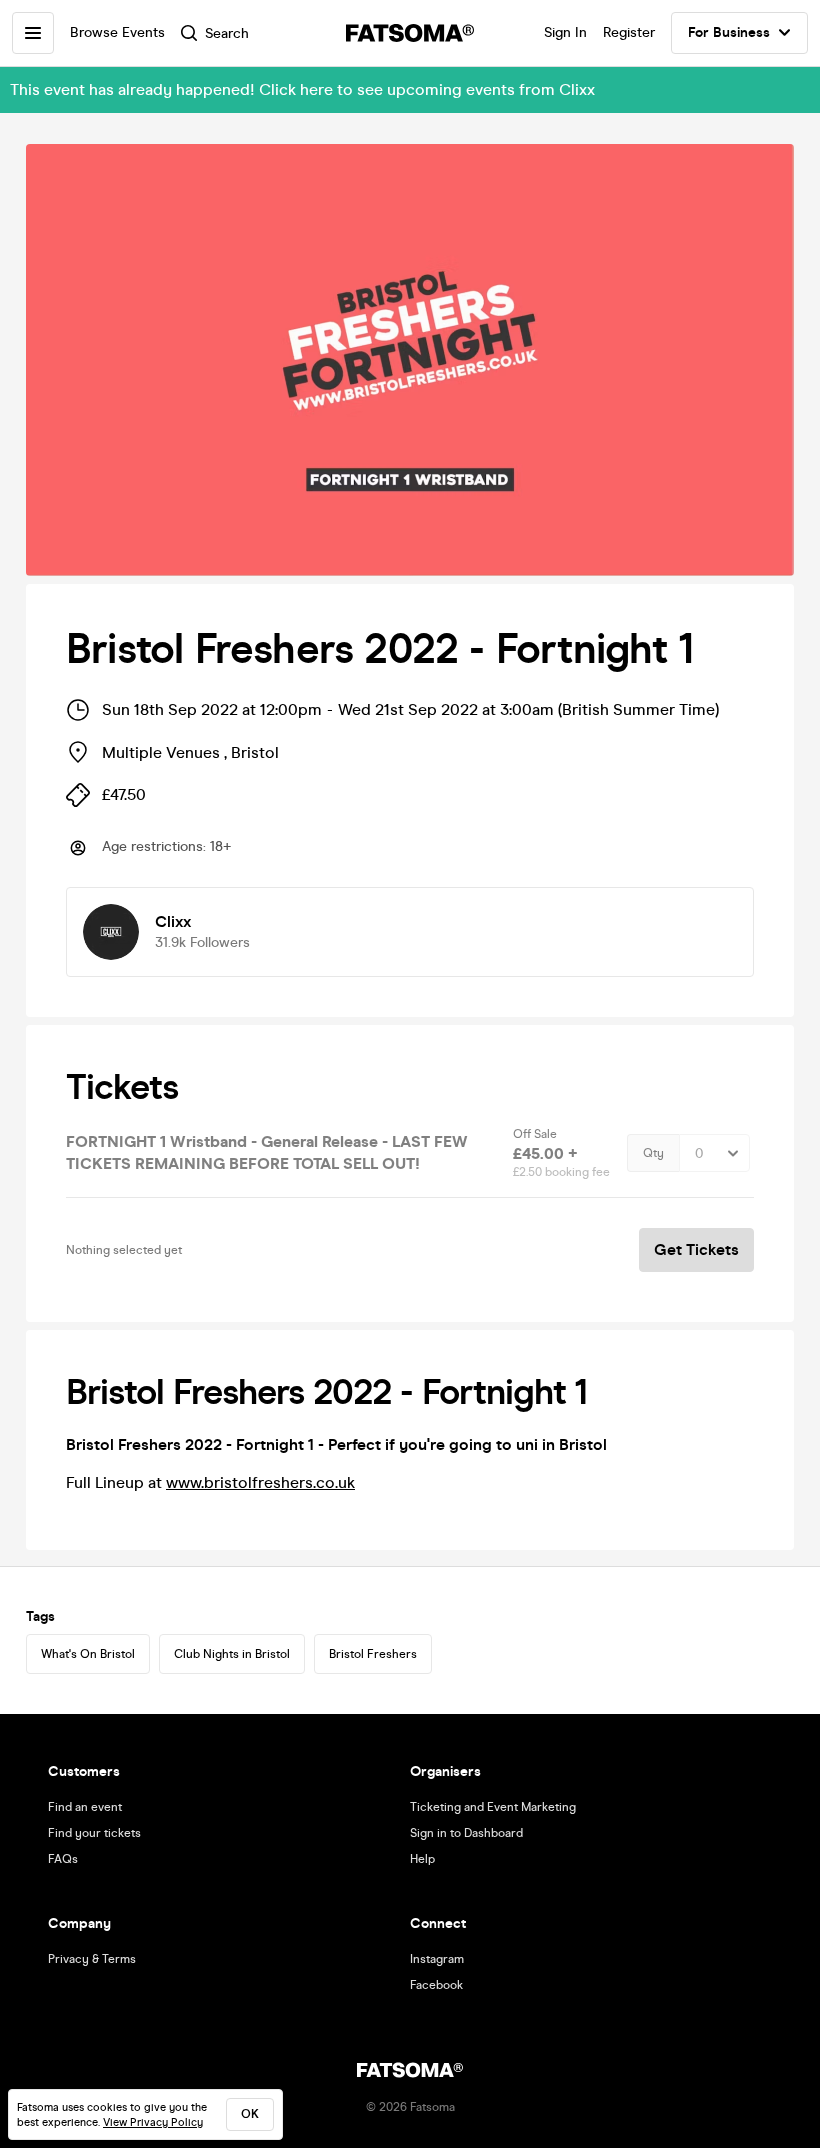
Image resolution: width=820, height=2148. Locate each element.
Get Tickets (696, 1249)
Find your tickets (94, 1833)
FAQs (63, 1859)
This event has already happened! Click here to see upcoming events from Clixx (302, 89)
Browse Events (117, 32)
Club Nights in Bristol (232, 1654)
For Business (729, 32)
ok (250, 2114)
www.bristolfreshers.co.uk (260, 1482)
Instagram (437, 1959)
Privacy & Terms (92, 1959)
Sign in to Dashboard (466, 1833)
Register (629, 32)
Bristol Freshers (373, 1654)
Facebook (436, 1985)
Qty (653, 1153)
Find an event (85, 1807)
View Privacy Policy (153, 2122)
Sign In (565, 32)
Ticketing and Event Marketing (493, 1807)
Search (227, 33)
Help (422, 1859)
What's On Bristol (88, 1654)
